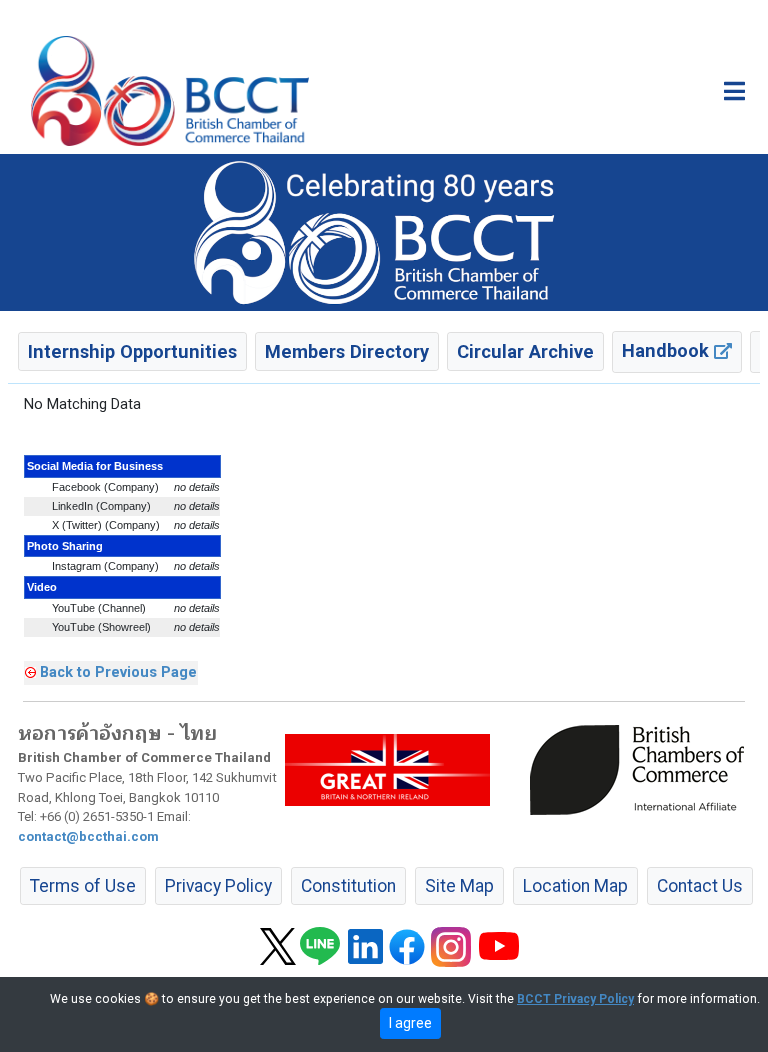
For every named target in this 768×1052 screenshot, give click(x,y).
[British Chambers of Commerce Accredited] (642, 768)
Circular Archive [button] (525, 351)
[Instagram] (451, 945)
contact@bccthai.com (88, 836)
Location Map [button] (575, 886)
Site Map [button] (459, 886)
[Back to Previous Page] (30, 672)
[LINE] (320, 945)
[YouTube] (499, 945)
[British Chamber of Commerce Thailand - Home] (170, 91)
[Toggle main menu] (734, 91)
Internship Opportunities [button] (132, 351)
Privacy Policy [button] (218, 886)
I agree (410, 1023)
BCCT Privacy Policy (575, 999)
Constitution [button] (348, 886)
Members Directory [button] (347, 351)
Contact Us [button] (700, 886)
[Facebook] (407, 945)
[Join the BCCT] (384, 232)
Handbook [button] (668, 350)
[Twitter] (278, 945)
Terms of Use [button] (83, 886)
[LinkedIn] (365, 945)
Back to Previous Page (118, 672)
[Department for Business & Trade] (387, 768)
